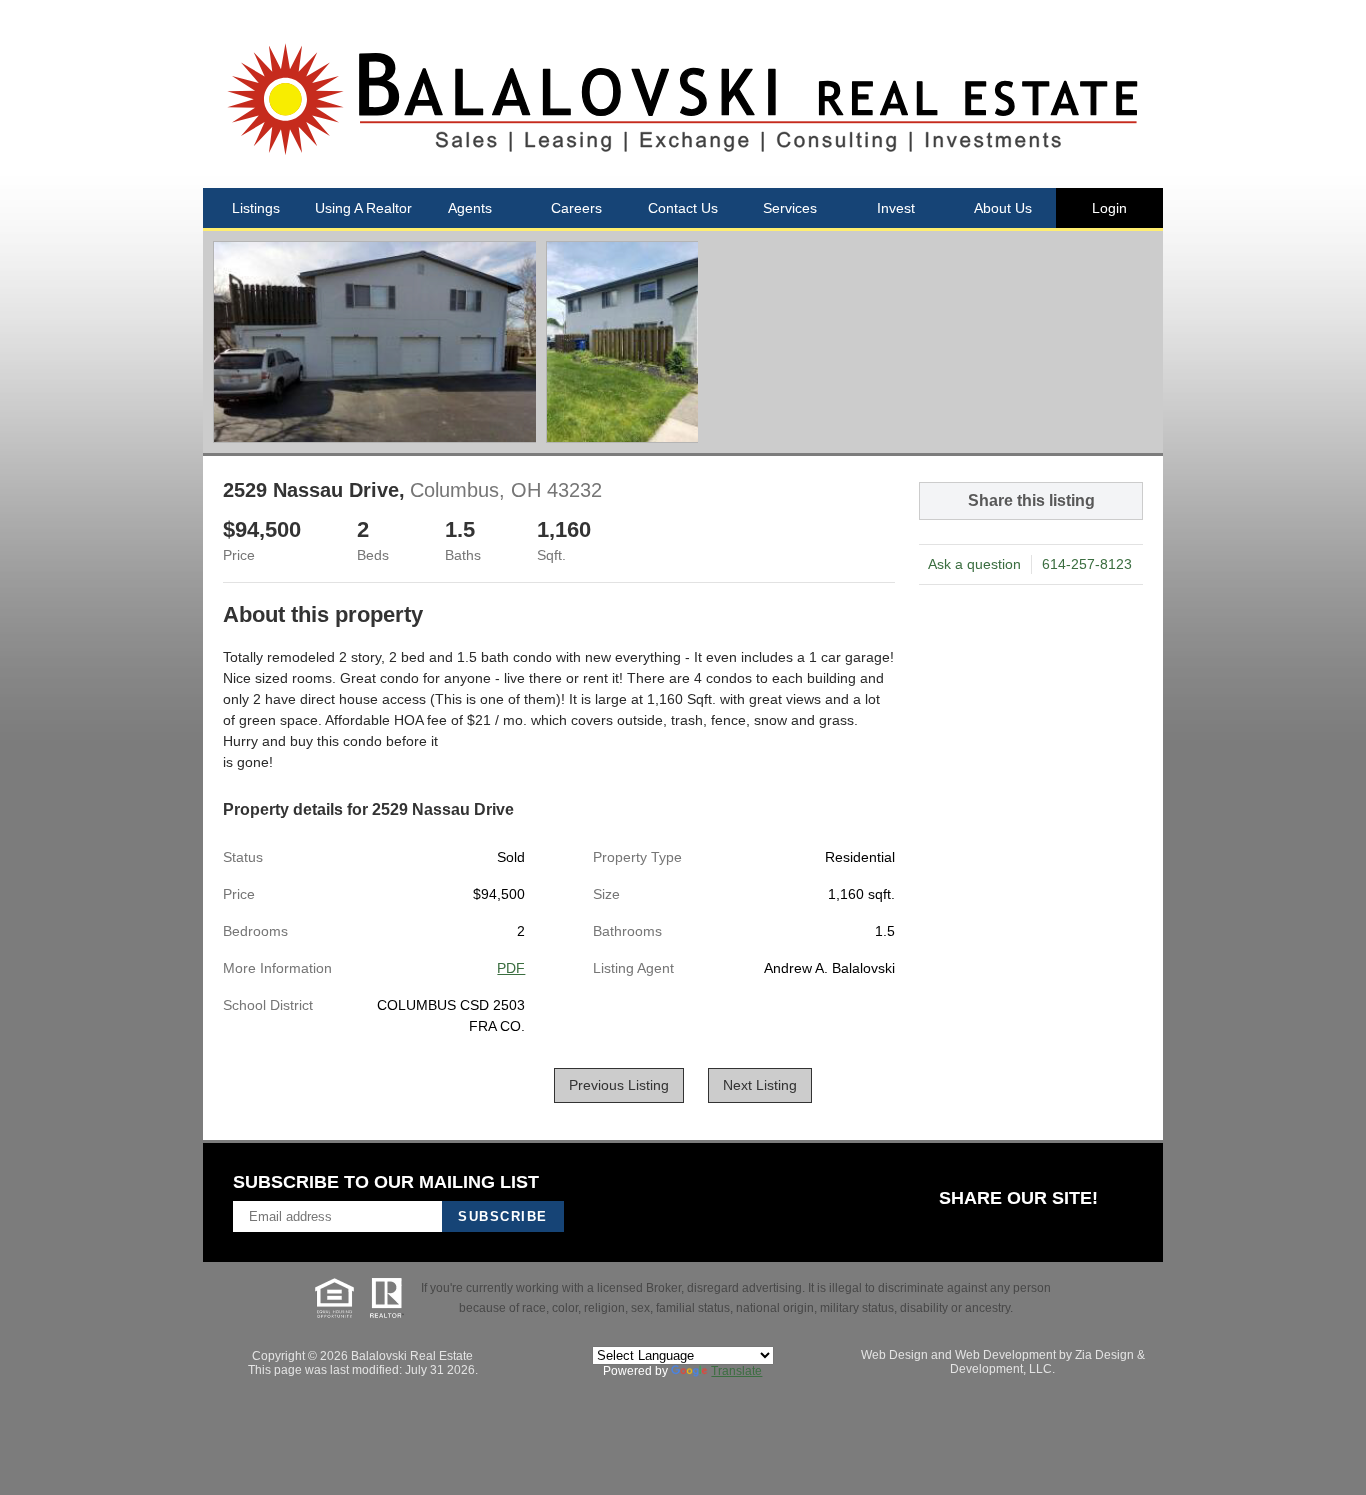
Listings (256, 208)
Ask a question (974, 564)
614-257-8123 (1087, 564)
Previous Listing (619, 1086)
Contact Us (683, 208)
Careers (576, 208)
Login (1109, 208)
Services (790, 208)
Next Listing (760, 1086)
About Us (1003, 208)
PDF (511, 968)
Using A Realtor (363, 208)
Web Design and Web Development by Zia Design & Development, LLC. (1003, 1362)
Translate (736, 1371)
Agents (470, 208)
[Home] (683, 94)
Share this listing (1031, 500)
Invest (896, 208)
